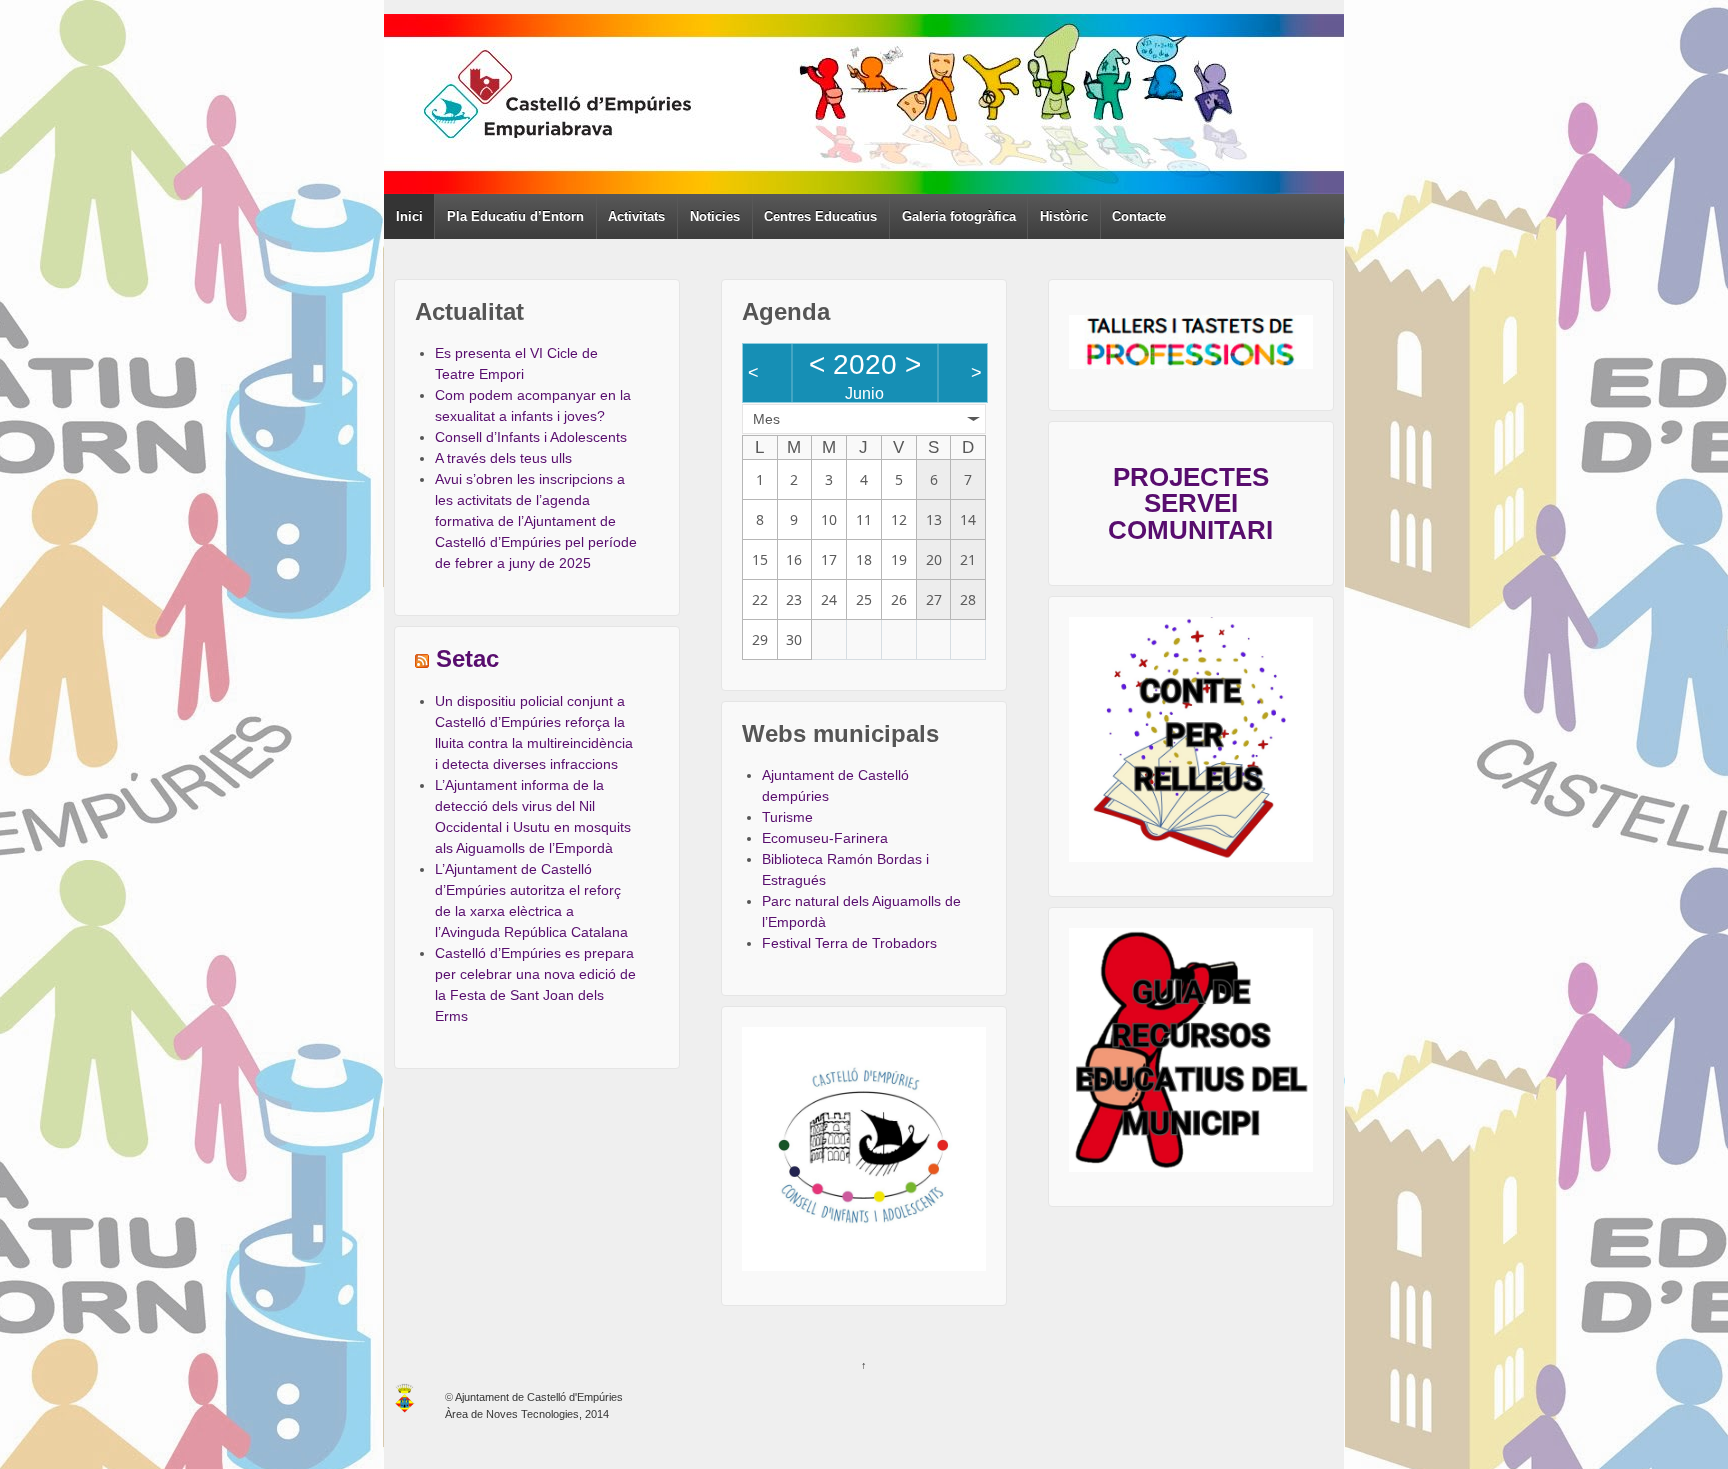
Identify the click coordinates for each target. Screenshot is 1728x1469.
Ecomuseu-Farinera (825, 838)
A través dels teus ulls (503, 458)
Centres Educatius (820, 216)
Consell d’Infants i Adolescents (531, 437)
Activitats (636, 216)
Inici (409, 216)
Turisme (787, 817)
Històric (1064, 216)
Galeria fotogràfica (959, 216)
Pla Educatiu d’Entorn (515, 216)
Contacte (1139, 216)
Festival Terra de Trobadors (849, 943)
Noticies (715, 216)
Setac (467, 659)
